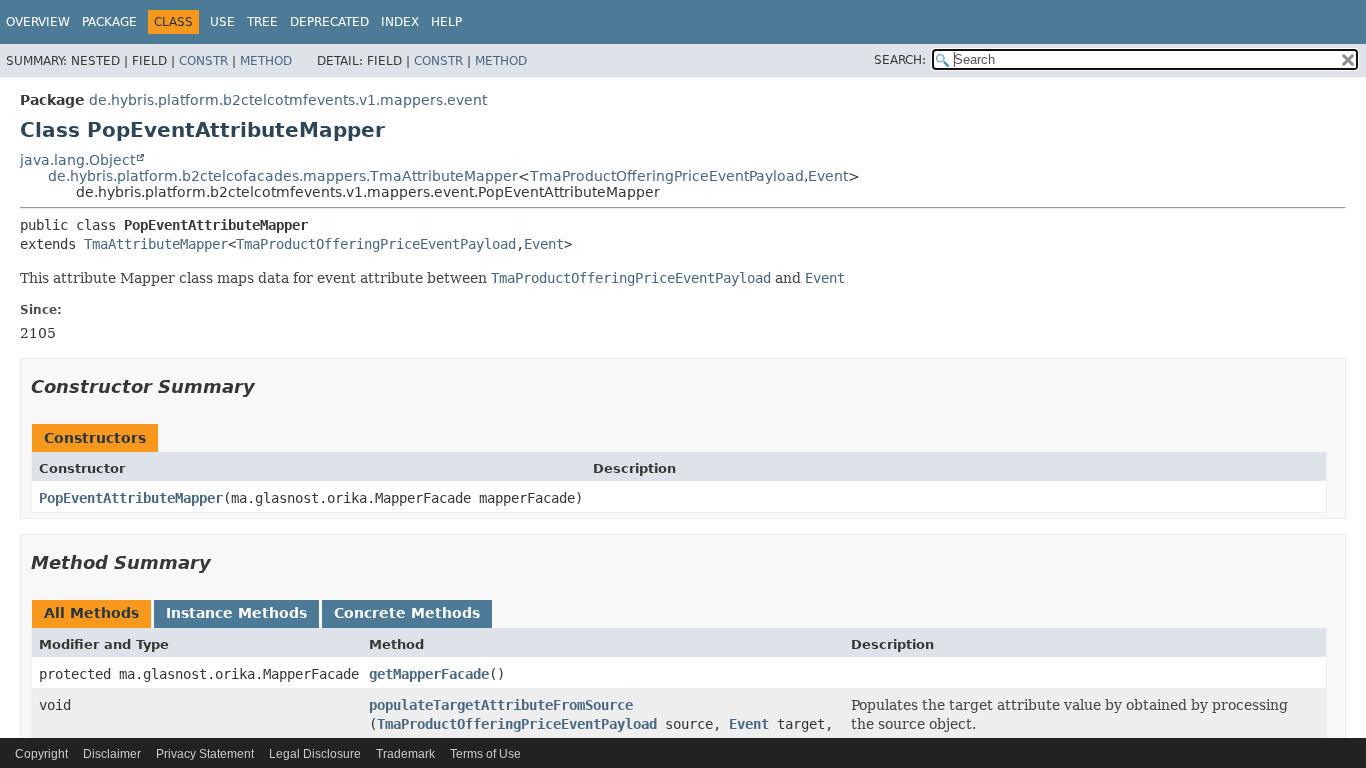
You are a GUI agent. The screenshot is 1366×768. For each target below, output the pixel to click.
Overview (38, 22)
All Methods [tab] (91, 613)
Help (446, 22)
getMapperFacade (429, 674)
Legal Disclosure (315, 754)
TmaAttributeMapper (156, 244)
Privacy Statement (205, 754)
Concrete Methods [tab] (407, 613)
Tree (262, 22)
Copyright (41, 754)
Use (222, 22)
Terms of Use (485, 754)
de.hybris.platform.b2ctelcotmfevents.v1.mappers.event (288, 100)
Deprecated (329, 22)
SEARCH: (900, 60)
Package (109, 22)
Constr (203, 61)
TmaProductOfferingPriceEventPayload (667, 176)
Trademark (405, 754)
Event (828, 176)
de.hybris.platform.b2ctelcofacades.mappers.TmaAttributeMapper (283, 176)
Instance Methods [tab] (236, 613)
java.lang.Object (77, 160)
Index (400, 22)
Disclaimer (112, 754)
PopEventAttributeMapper (131, 498)
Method (266, 61)
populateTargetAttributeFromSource (501, 705)
